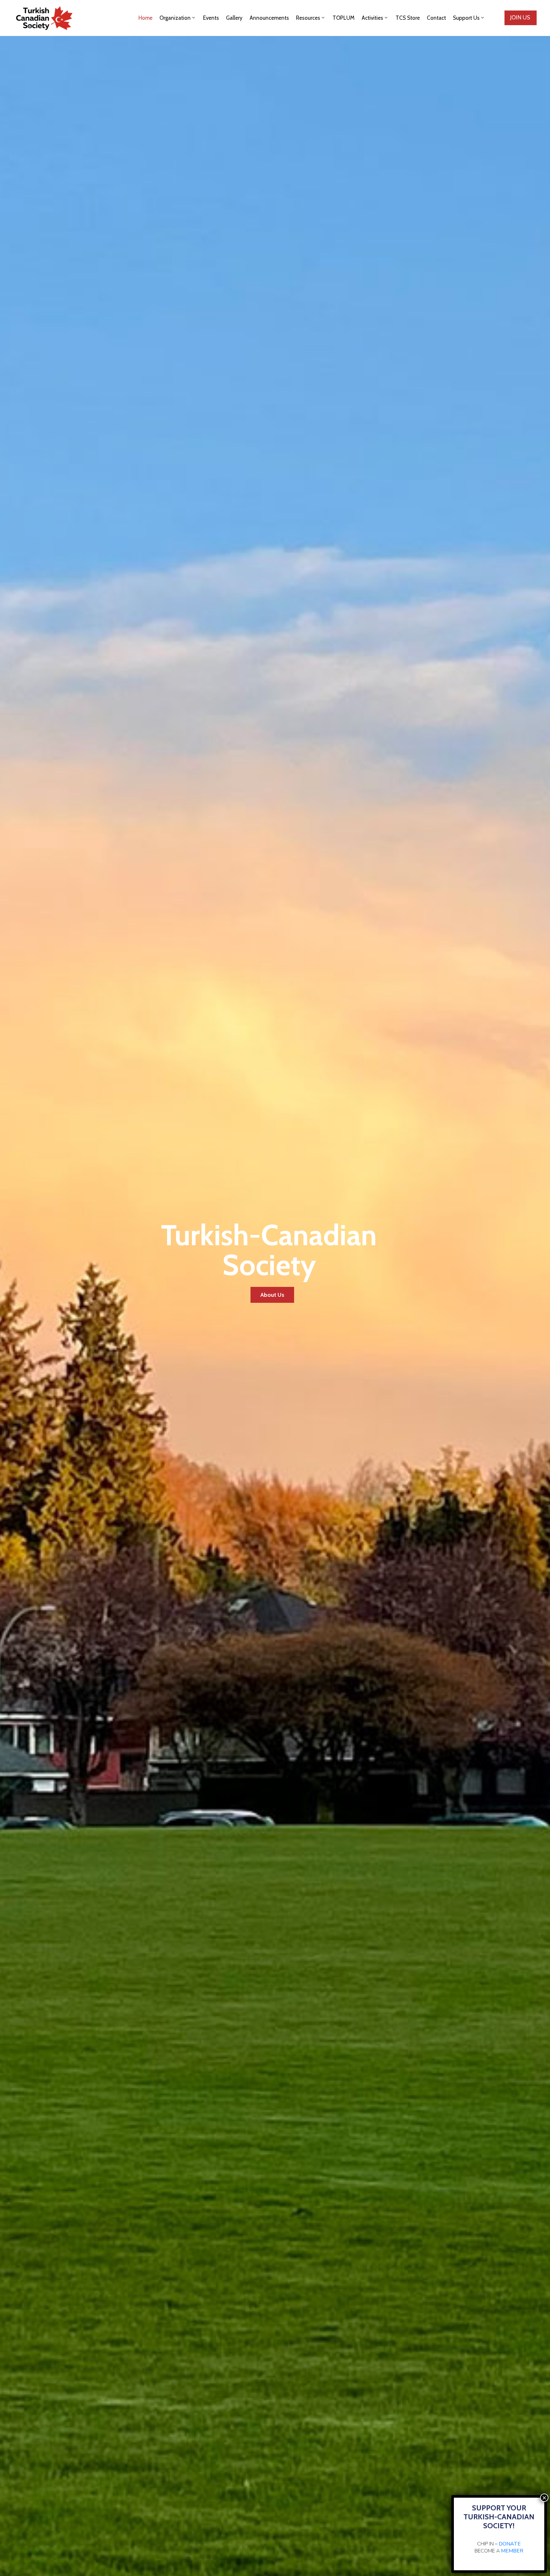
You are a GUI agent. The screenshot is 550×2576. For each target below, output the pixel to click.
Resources (308, 18)
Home (145, 18)
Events (211, 18)
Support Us (466, 18)
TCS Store (408, 18)
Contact (436, 18)
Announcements (269, 18)
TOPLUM (344, 18)
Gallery (234, 18)
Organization (175, 18)
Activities (372, 18)
